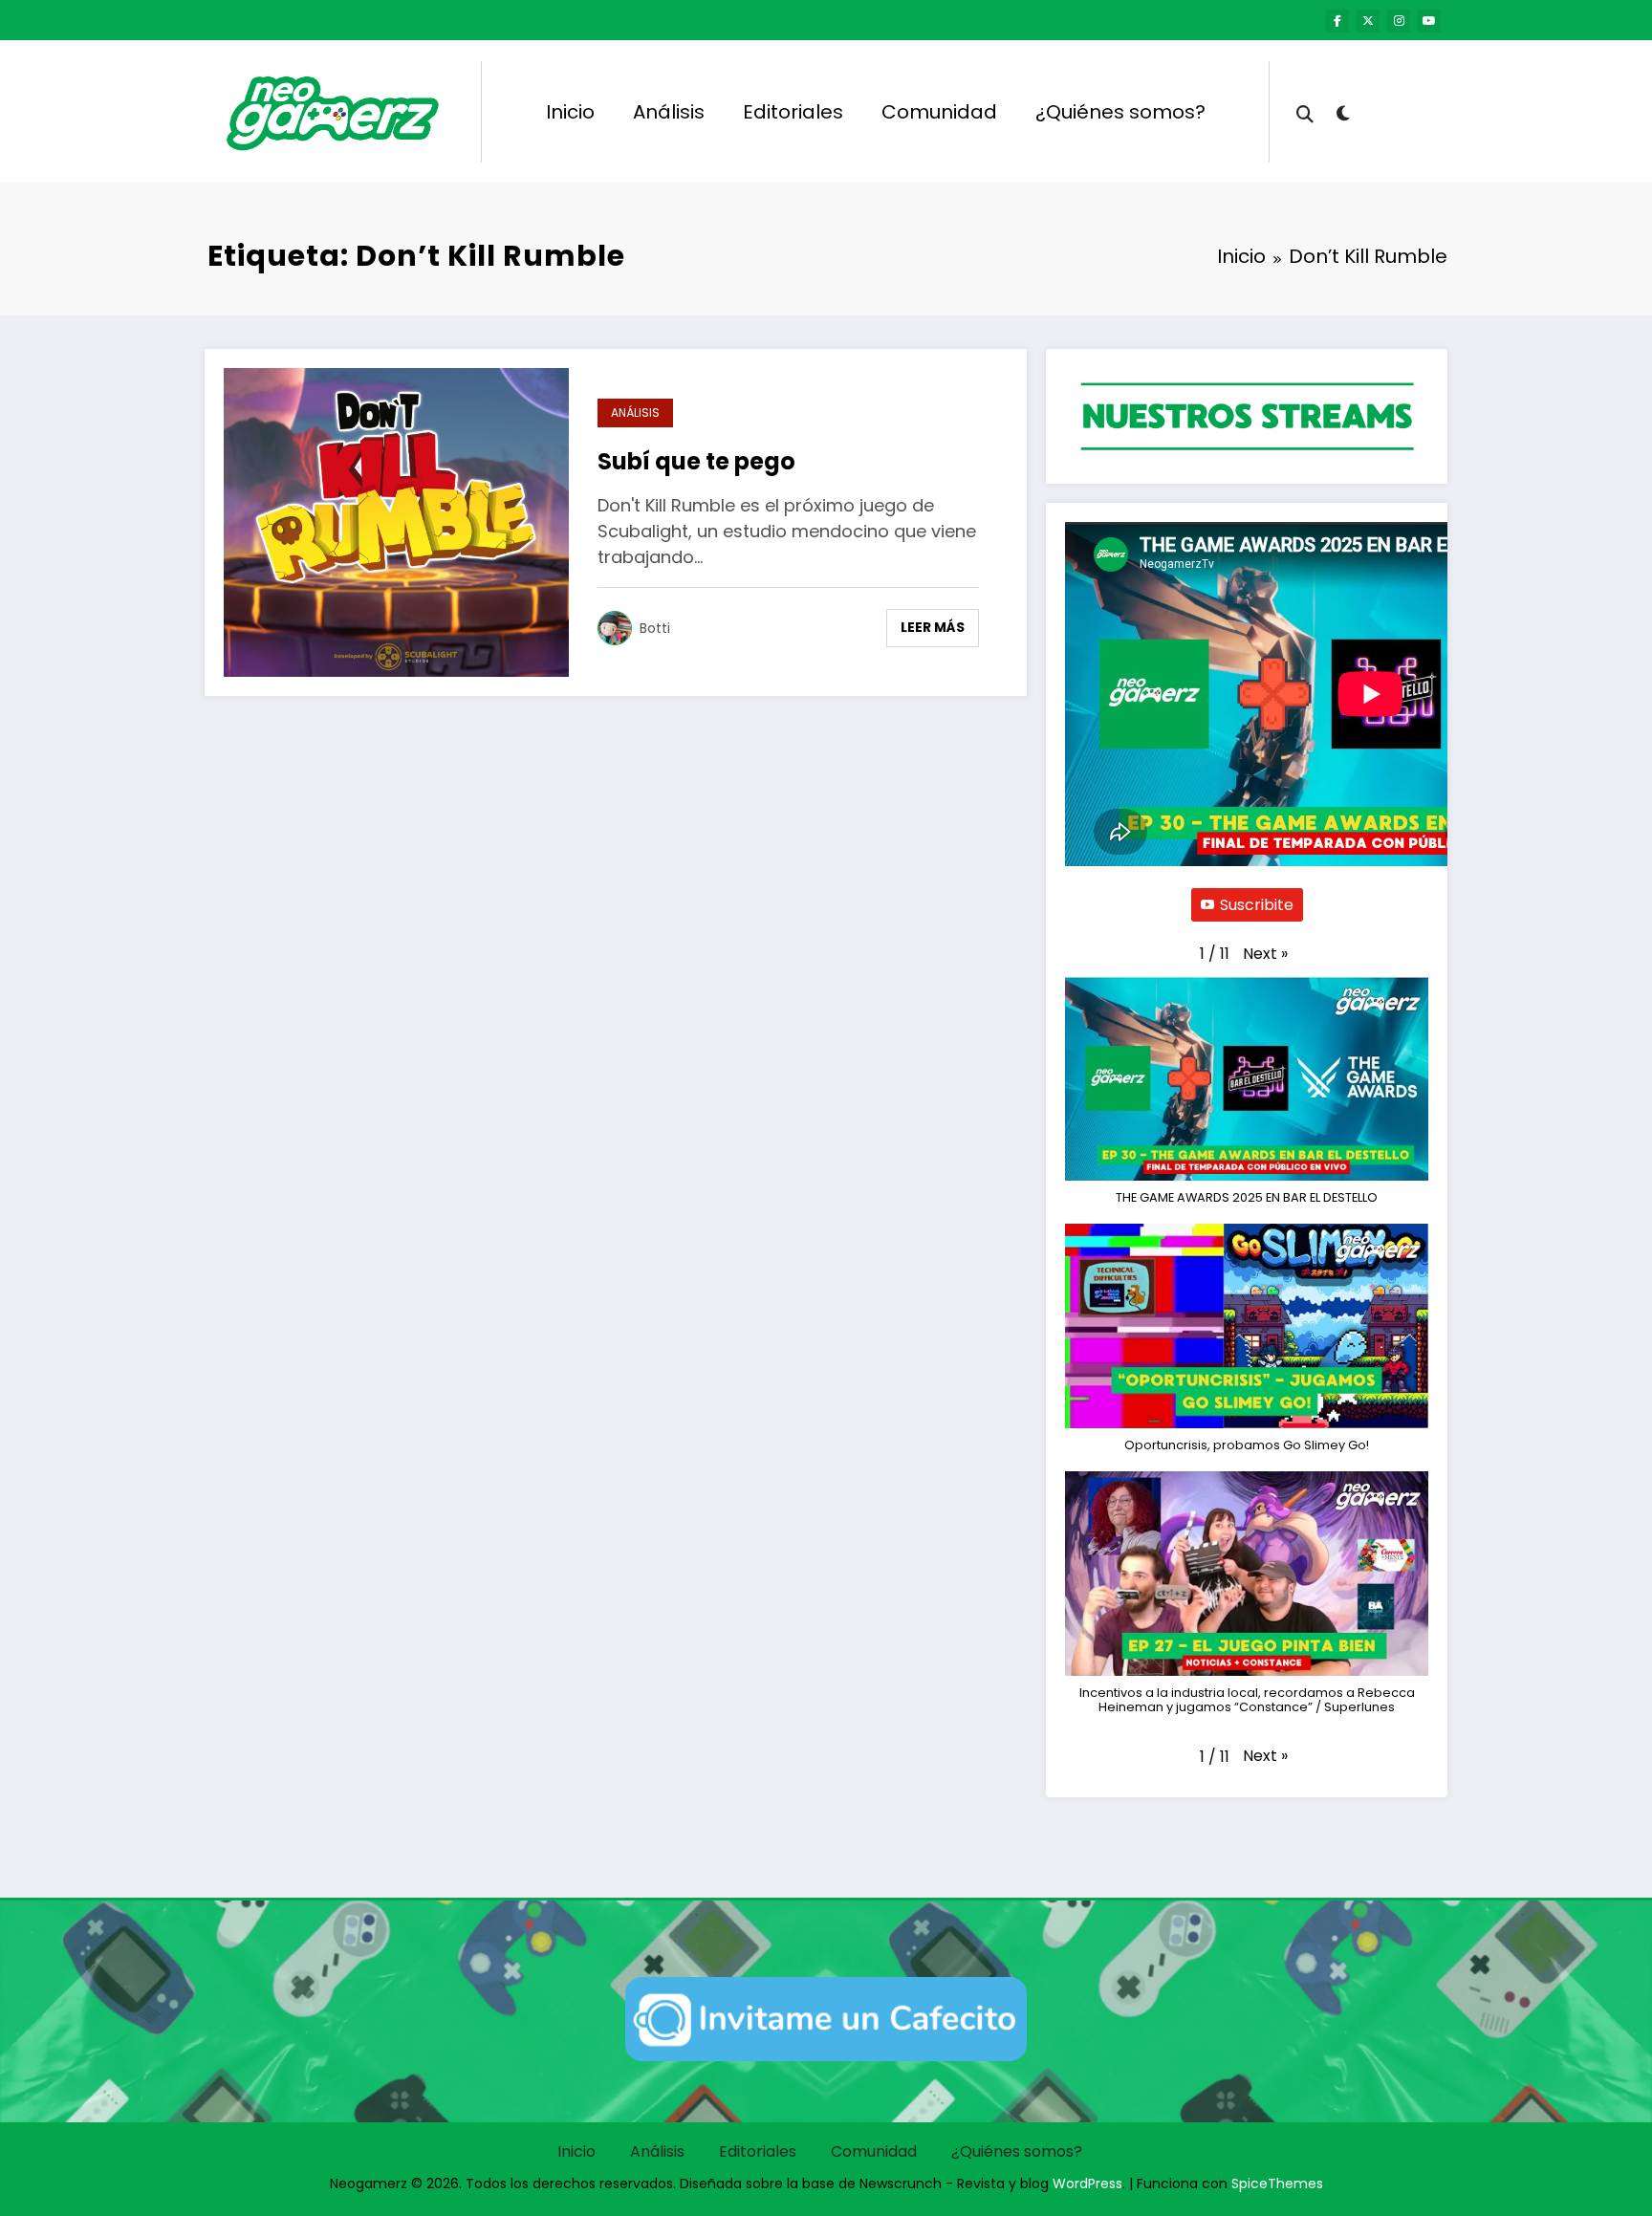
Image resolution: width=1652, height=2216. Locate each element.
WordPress (1087, 2183)
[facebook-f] (1337, 21)
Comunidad (939, 112)
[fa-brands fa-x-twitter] (1368, 21)
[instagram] (1399, 21)
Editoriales (793, 112)
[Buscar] (1305, 112)
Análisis (669, 112)
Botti (655, 628)
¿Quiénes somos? (1120, 112)
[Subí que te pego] (396, 521)
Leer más (933, 627)
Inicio (570, 112)
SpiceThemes (1277, 2183)
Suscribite (1257, 905)
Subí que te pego (696, 461)
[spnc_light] (1342, 111)
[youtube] (1429, 21)
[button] (1265, 954)
